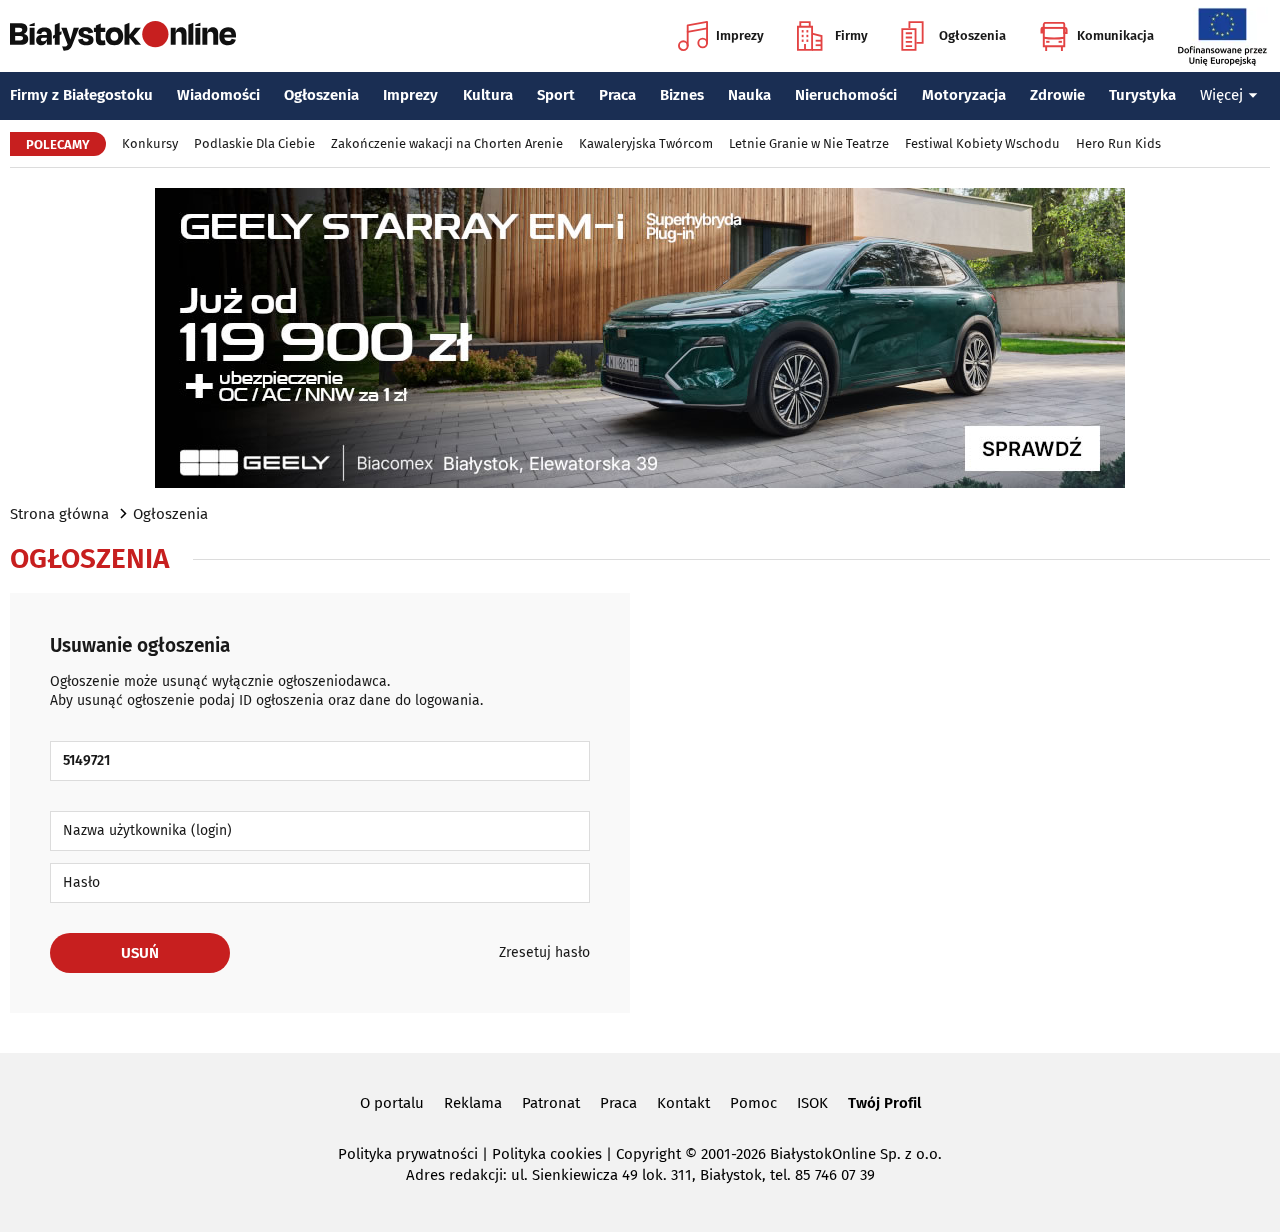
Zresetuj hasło (544, 952)
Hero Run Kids (1118, 143)
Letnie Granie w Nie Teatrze (809, 143)
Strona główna (59, 514)
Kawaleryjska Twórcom (646, 143)
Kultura (488, 95)
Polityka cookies (547, 1154)
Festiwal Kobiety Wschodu (982, 143)
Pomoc (753, 1103)
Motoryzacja (964, 95)
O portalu (392, 1103)
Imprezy (740, 35)
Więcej (1221, 95)
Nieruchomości (846, 95)
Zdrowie (1057, 95)
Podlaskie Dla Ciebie (254, 143)
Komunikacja (1115, 35)
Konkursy (150, 143)
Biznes (682, 95)
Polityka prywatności (408, 1154)
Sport (556, 95)
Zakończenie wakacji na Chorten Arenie (447, 143)
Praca (617, 95)
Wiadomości (218, 95)
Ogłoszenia (972, 35)
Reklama (473, 1103)
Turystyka (1142, 95)
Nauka (749, 95)
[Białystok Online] (123, 36)
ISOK (812, 1103)
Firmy (851, 35)
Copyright (648, 1154)
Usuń (140, 953)
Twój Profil (884, 1103)
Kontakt (683, 1103)
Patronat (551, 1103)
